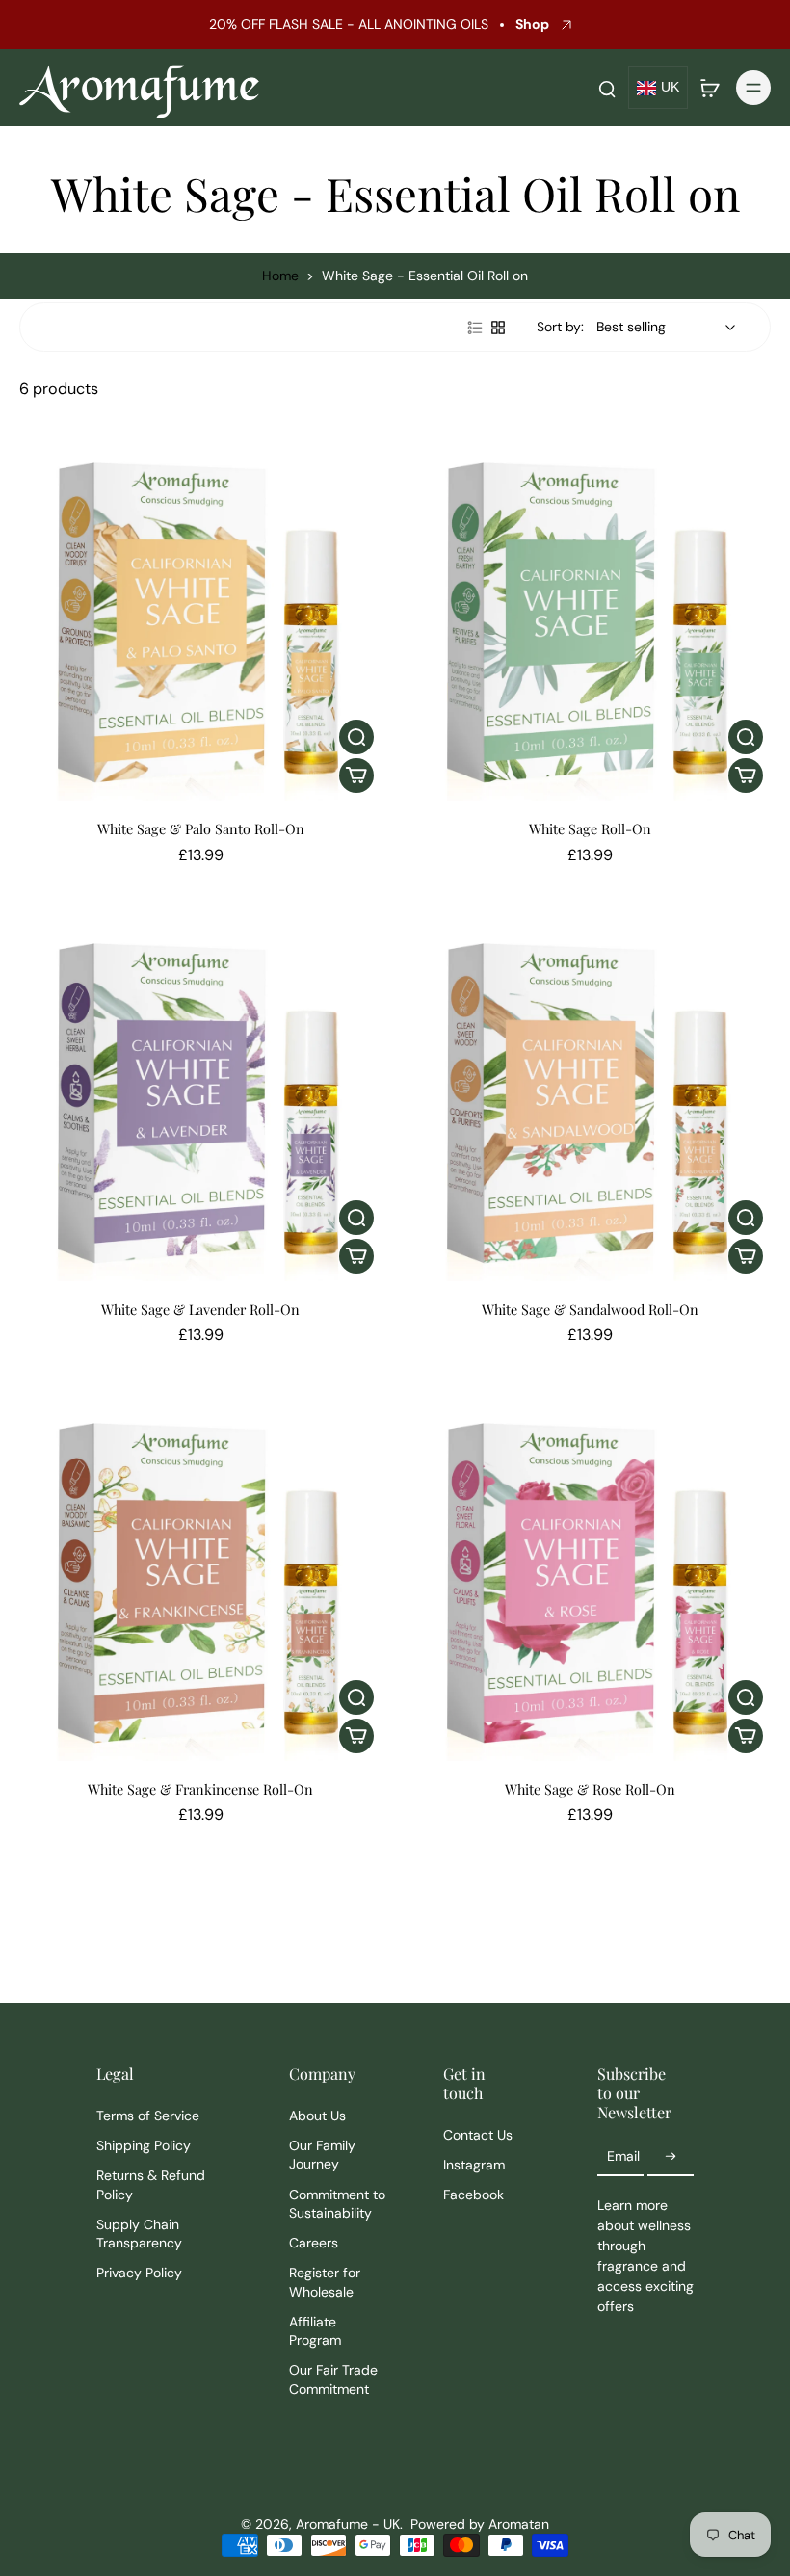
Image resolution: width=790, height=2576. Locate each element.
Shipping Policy (144, 2145)
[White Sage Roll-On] (590, 619)
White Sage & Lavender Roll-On (200, 1309)
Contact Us (478, 2135)
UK (670, 87)
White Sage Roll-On (590, 828)
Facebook (474, 2195)
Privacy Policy (139, 2273)
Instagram (474, 2165)
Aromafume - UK (348, 2524)
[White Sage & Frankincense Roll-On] (200, 1580)
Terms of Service (148, 2116)
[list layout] (475, 328)
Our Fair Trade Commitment (333, 2379)
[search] (607, 88)
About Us (317, 2116)
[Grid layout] (498, 328)
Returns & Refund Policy (151, 2184)
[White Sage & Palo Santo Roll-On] (200, 619)
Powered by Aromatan (480, 2524)
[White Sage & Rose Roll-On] (590, 1580)
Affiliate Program (315, 2331)
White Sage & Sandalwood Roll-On (590, 1309)
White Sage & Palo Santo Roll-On (201, 828)
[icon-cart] (709, 88)
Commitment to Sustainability (337, 2204)
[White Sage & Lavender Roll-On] (200, 1100)
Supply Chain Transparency (139, 2234)
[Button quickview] (356, 737)
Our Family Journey (322, 2155)
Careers (314, 2243)
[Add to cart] (356, 775)
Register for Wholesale (325, 2282)
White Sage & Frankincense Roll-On (200, 1789)
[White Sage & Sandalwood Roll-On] (590, 1100)
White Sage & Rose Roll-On (590, 1789)
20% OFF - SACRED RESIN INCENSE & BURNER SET (354, 24)
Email (623, 2156)
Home (280, 276)
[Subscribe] (671, 2157)
